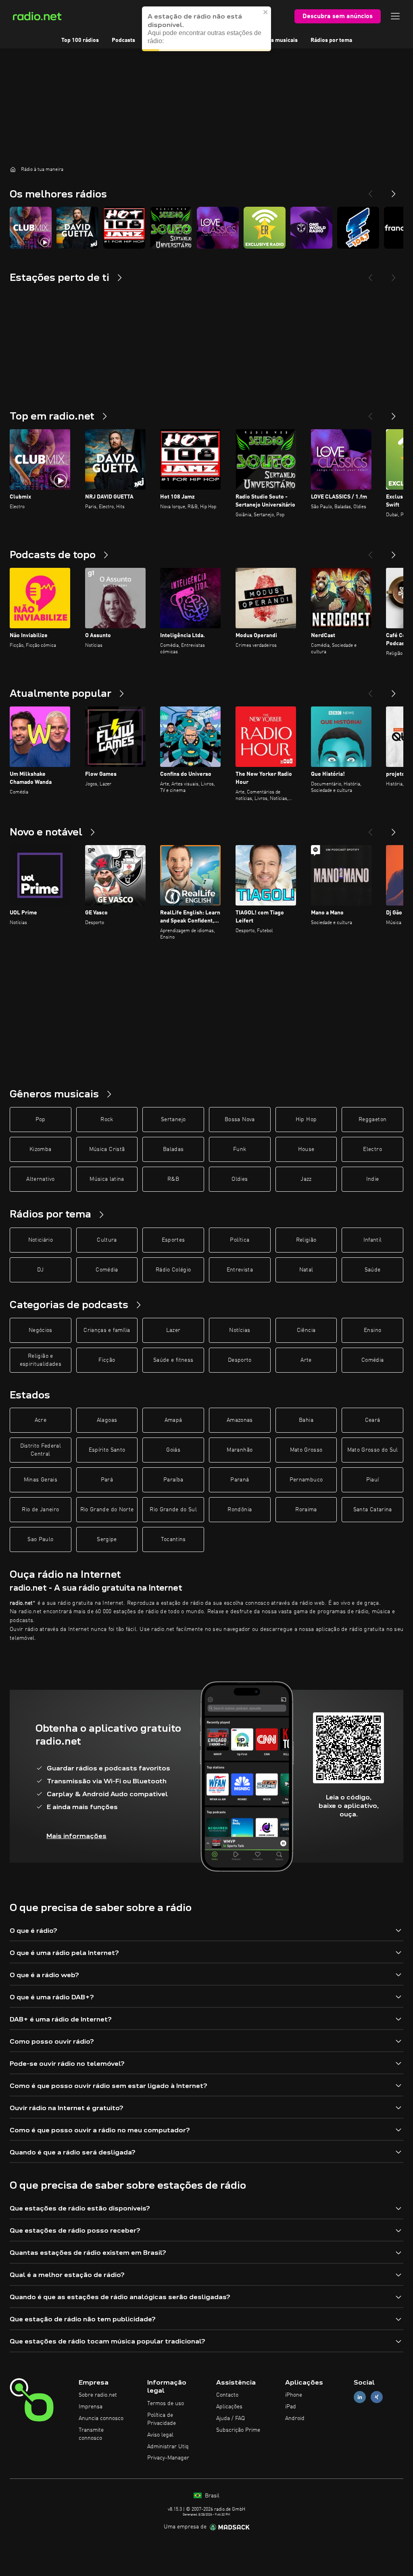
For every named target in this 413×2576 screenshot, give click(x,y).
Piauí (373, 1480)
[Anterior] (370, 413)
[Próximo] (394, 413)
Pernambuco (306, 1480)
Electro (372, 1149)
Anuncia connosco (101, 2418)
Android (295, 2418)
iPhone (294, 2395)
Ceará (373, 1420)
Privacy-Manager (168, 2458)
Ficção (107, 1360)
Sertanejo (173, 1120)
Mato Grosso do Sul (373, 1450)
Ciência (306, 1330)
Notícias (240, 1330)
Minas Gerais (41, 1480)
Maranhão (240, 1450)
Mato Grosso (306, 1450)
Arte (306, 1360)
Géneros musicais (275, 40)
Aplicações (229, 2407)
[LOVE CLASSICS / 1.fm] (218, 228)
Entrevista (240, 1270)
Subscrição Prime (238, 2430)
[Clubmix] (31, 228)
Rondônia (240, 1510)
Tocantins (173, 1539)
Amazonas (240, 1420)
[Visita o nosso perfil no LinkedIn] (360, 2397)
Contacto (227, 2395)
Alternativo (40, 1179)
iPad (291, 2407)
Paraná (240, 1480)
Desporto (240, 1360)
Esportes (173, 1240)
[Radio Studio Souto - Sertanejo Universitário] (171, 228)
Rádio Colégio (173, 1270)
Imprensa (91, 2407)
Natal (306, 1270)
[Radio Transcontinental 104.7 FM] (358, 228)
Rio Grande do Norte (107, 1510)
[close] (266, 12)
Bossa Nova (240, 1120)
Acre (41, 1420)
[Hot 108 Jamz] (124, 228)
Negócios (41, 1330)
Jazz (306, 1179)
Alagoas (107, 1420)
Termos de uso (166, 2404)
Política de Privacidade (162, 2419)
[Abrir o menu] (395, 16)
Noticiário (41, 1240)
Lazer (173, 1330)
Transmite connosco (91, 2434)
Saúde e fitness (173, 1360)
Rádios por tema (331, 40)
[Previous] (370, 191)
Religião (306, 1240)
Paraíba (173, 1480)
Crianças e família (107, 1330)
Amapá (173, 1420)
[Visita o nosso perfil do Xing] (377, 2397)
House (306, 1149)
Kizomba (40, 1149)
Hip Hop (306, 1120)
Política (240, 1240)
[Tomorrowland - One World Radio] (311, 228)
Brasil (211, 2496)
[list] (206, 228)
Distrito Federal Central (41, 1450)
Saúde (373, 1270)
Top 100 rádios (80, 40)
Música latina (107, 1179)
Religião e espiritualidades (41, 1360)
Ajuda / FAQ (230, 2418)
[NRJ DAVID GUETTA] (77, 228)
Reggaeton (372, 1120)
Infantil (373, 1240)
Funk (240, 1149)
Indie (373, 1179)
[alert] (206, 29)
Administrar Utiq (168, 2447)
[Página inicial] (13, 169)
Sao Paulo (40, 1539)
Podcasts (123, 40)
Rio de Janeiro (40, 1510)
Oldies (240, 1179)
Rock (107, 1120)
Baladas (173, 1149)
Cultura (107, 1240)
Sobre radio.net (98, 2395)
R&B (173, 1179)
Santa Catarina (373, 1510)
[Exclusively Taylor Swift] (265, 228)
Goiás (173, 1450)
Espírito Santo (107, 1450)
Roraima (306, 1510)
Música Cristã (107, 1149)
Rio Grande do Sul (173, 1510)
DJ (40, 1270)
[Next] (394, 191)
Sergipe (107, 1539)
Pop (41, 1120)
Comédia (107, 1270)
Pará (107, 1480)
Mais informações (76, 1836)
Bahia (306, 1420)
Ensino (372, 1330)
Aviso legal (160, 2435)
